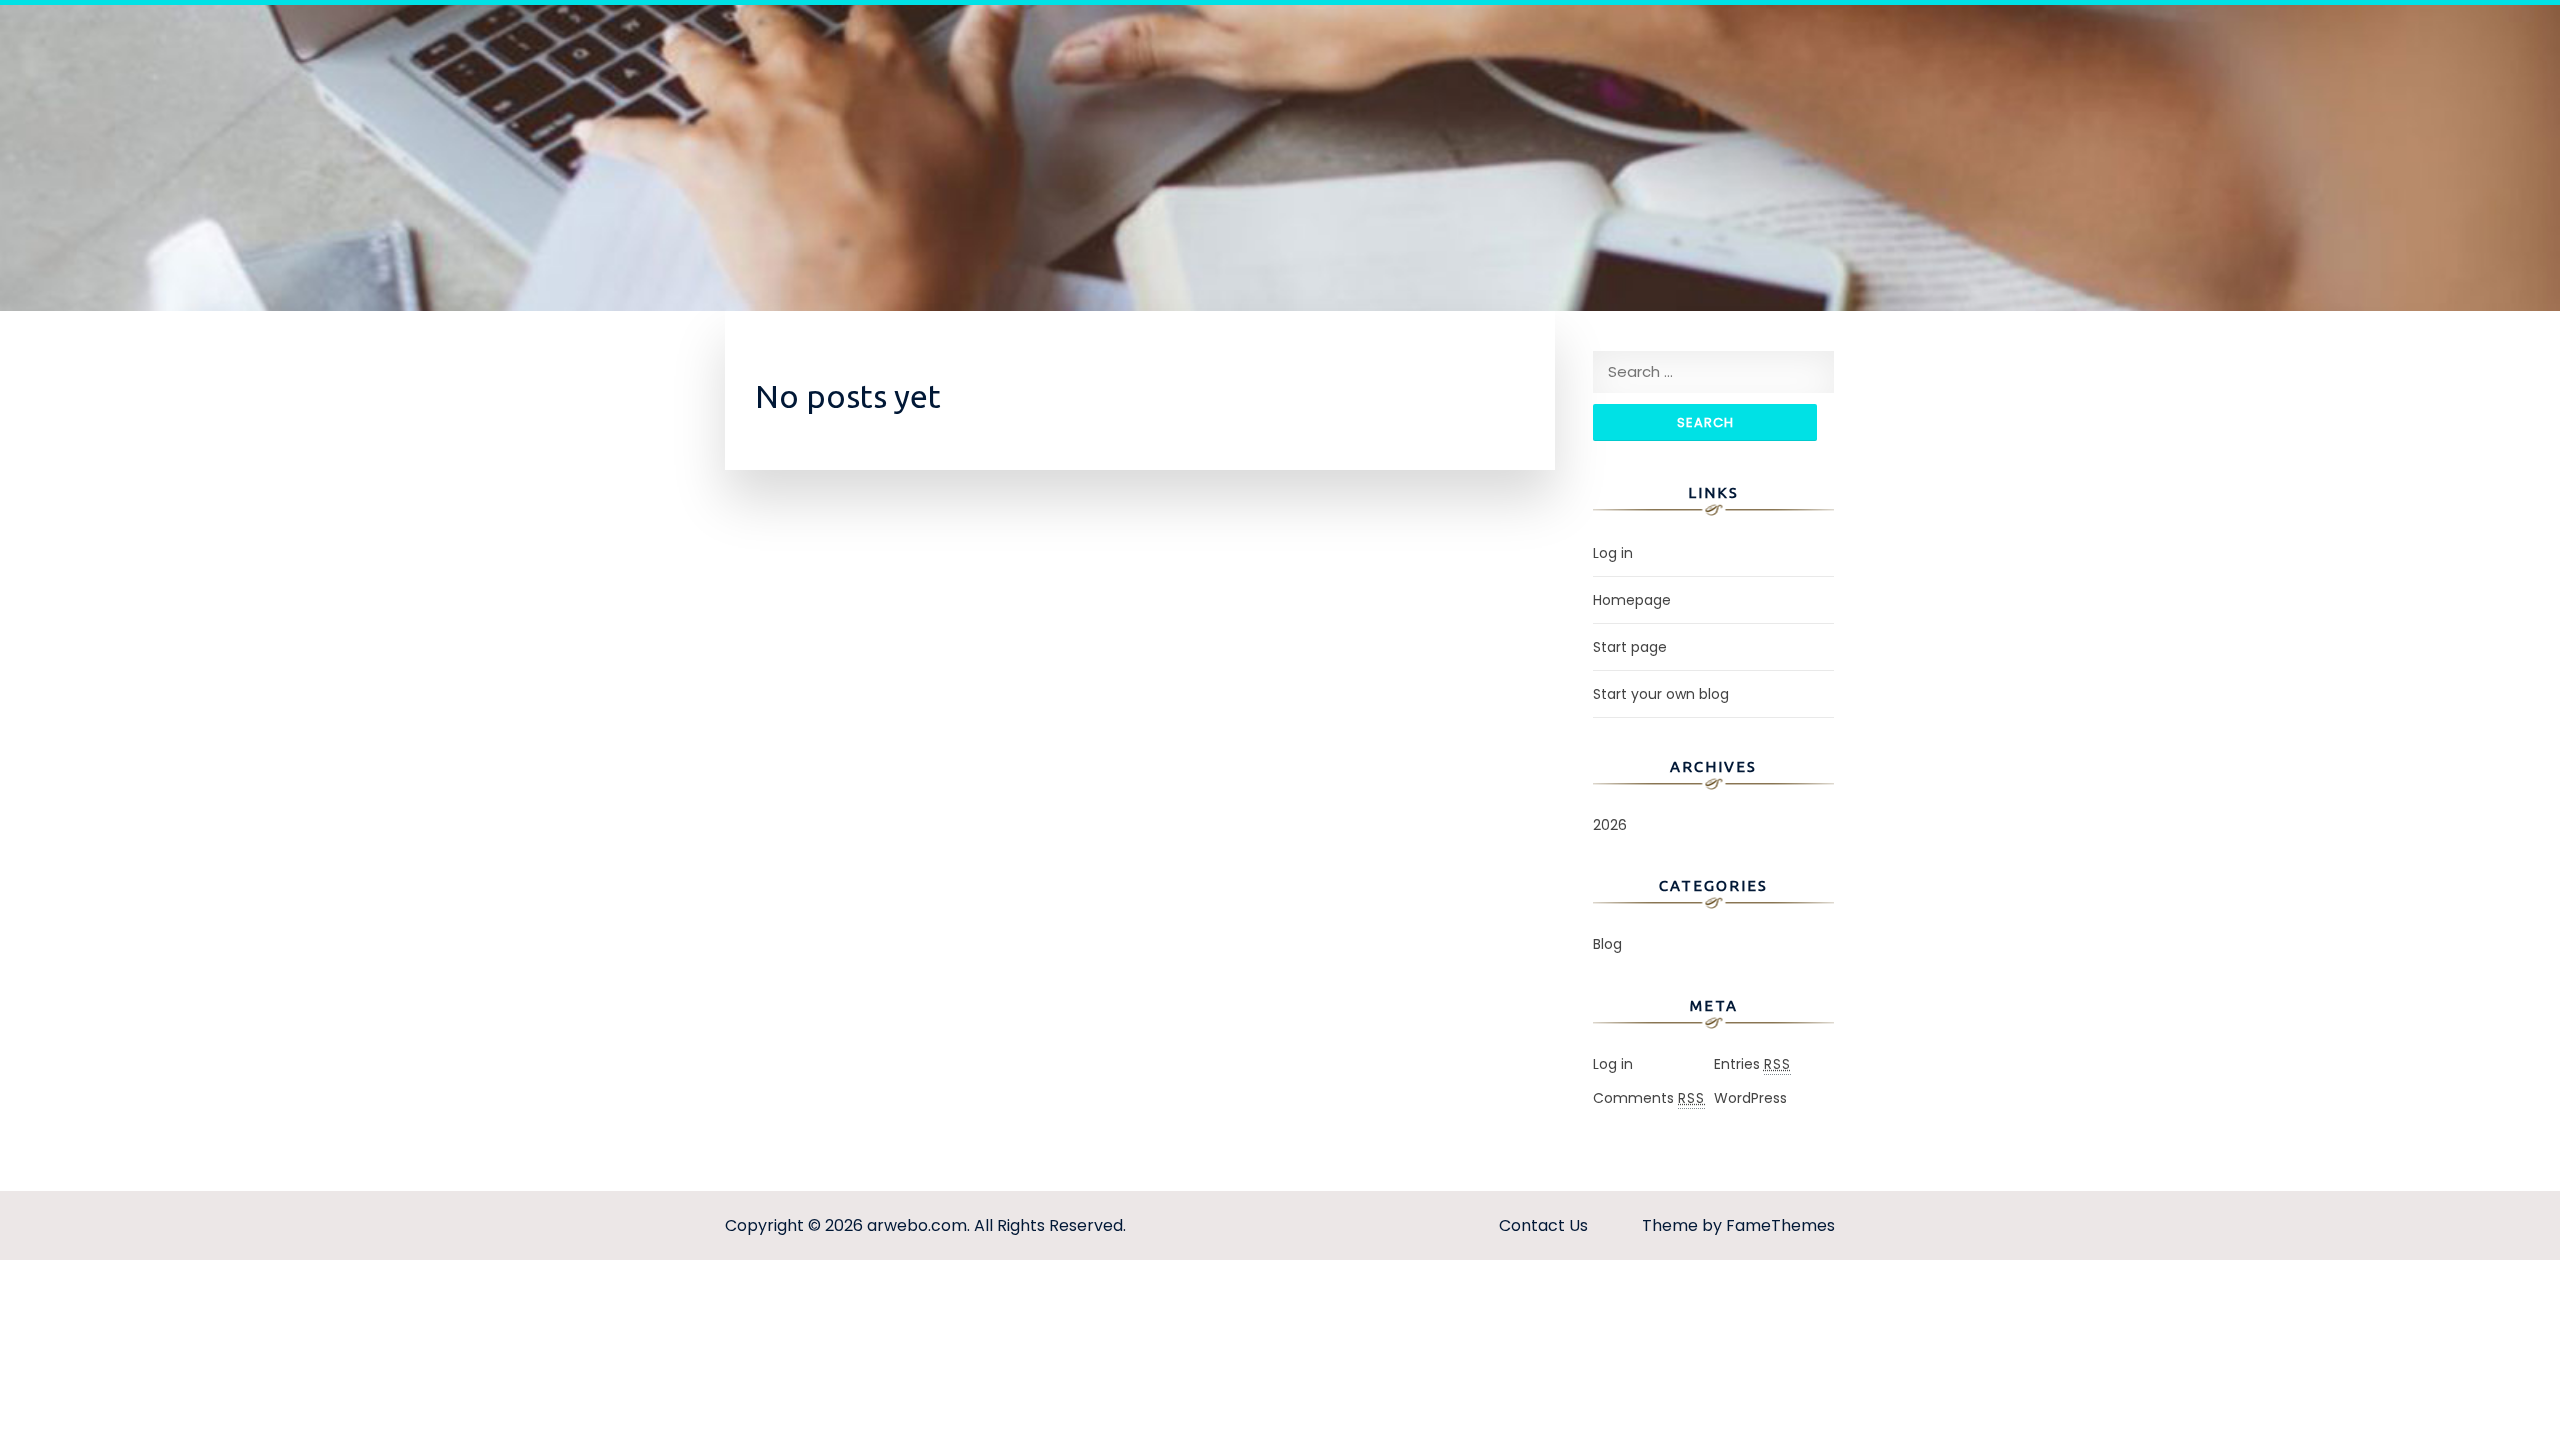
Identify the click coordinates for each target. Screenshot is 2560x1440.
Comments (1649, 1098)
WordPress (1750, 1098)
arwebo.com (917, 1225)
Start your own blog (1661, 694)
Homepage (1632, 600)
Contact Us (1543, 1225)
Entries (1752, 1064)
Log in (1613, 553)
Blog (1607, 944)
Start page (1630, 647)
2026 (1610, 825)
